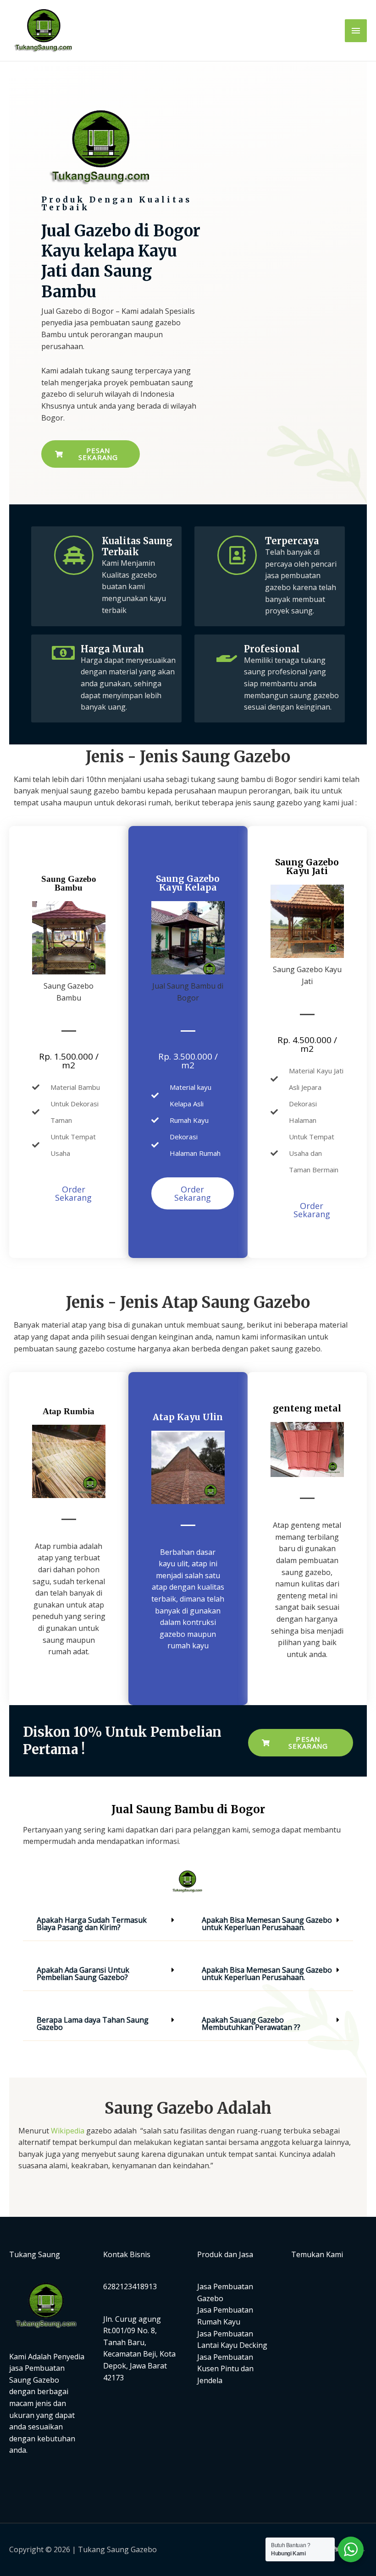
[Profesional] (227, 653)
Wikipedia (68, 2131)
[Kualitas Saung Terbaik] (74, 555)
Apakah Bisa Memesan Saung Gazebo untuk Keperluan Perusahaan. (267, 1924)
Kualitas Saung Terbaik (137, 546)
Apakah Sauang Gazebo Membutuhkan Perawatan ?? (251, 2024)
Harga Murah (112, 649)
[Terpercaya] (237, 555)
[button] (105, 1922)
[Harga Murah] (63, 653)
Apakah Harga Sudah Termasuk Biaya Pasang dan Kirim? (92, 1924)
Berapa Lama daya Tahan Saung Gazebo (93, 2024)
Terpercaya (292, 541)
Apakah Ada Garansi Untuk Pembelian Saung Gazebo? (83, 1974)
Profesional (272, 649)
